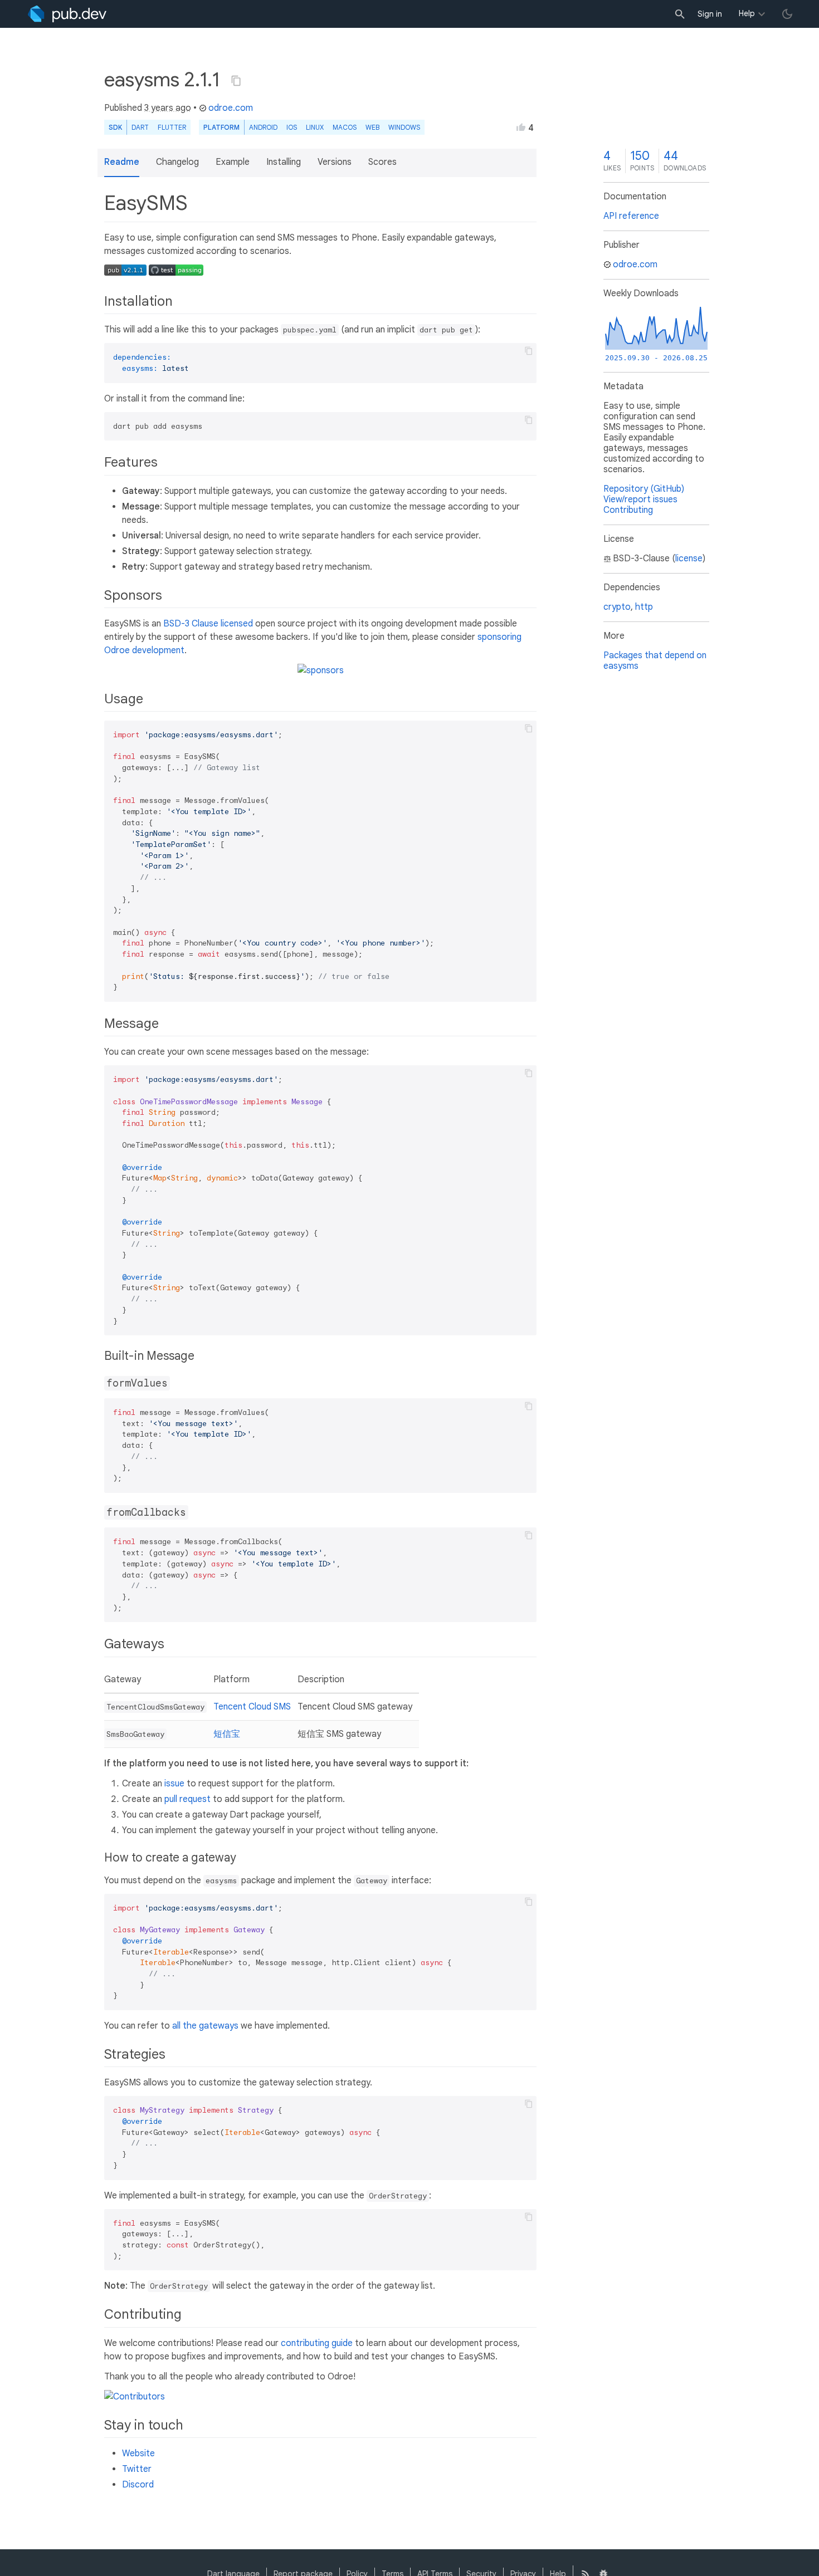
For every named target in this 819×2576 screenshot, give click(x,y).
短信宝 (227, 1734)
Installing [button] (284, 162)
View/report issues (640, 499)
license (689, 559)
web (372, 127)
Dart (140, 127)
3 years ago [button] (168, 108)
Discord (138, 2485)
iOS (292, 127)
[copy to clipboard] (529, 351)
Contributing (628, 510)
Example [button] (233, 162)
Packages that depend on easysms (655, 661)
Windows (404, 127)
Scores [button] (382, 162)
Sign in (710, 14)
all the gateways (205, 2026)
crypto (617, 607)
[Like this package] (521, 127)
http (644, 607)
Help (747, 13)
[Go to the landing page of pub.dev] (67, 14)
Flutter (172, 127)
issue (174, 1784)
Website (138, 2453)
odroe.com (231, 108)
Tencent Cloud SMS (252, 1707)
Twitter (137, 2469)
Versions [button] (335, 162)
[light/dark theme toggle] (787, 14)
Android (263, 127)
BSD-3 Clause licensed (208, 624)
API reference (631, 216)
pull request (187, 1799)
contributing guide (317, 2343)
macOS (345, 127)
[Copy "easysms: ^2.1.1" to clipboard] (236, 81)
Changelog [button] (177, 162)
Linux (315, 127)
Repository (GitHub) (644, 489)
